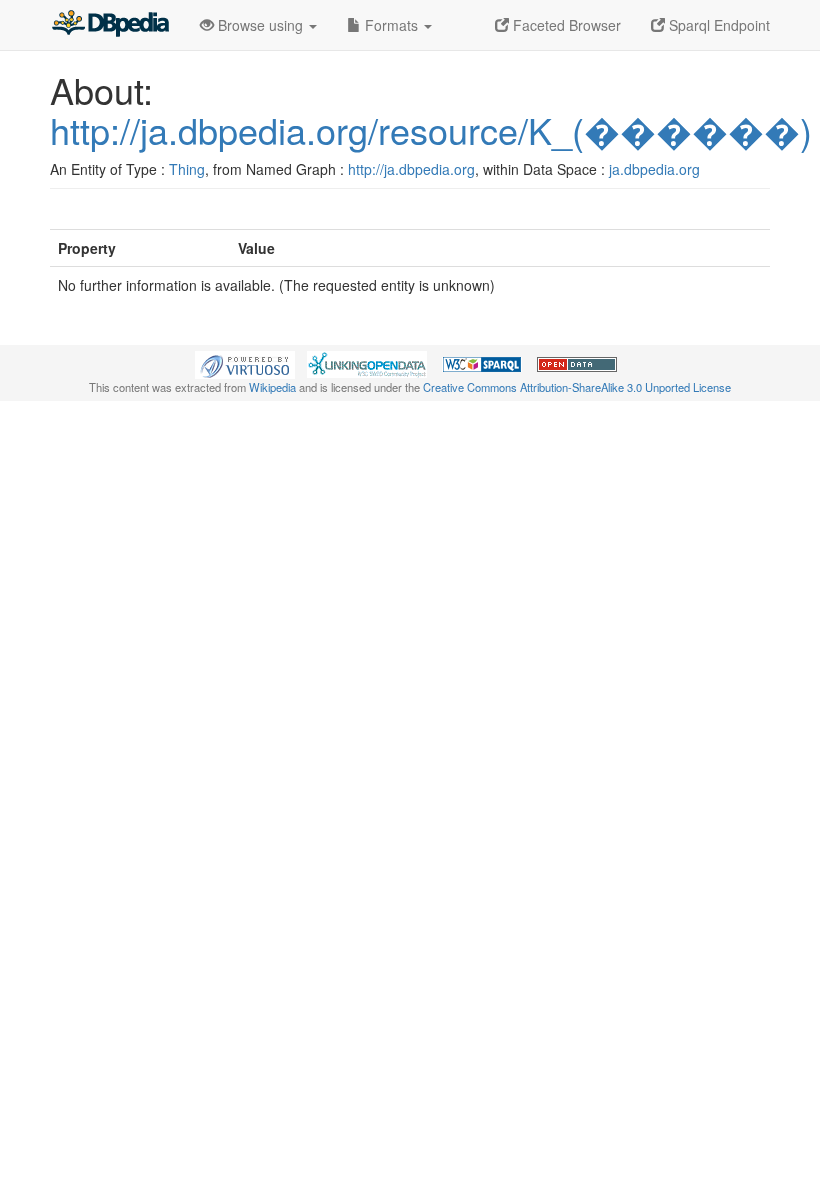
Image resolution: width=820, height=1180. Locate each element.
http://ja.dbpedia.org (411, 169)
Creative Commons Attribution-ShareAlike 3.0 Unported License (577, 387)
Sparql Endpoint (717, 25)
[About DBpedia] (110, 25)
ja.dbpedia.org (654, 169)
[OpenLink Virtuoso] (245, 363)
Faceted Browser (565, 25)
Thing (187, 169)
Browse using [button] (260, 25)
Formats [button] (391, 25)
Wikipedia (272, 387)
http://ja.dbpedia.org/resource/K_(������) (431, 129)
